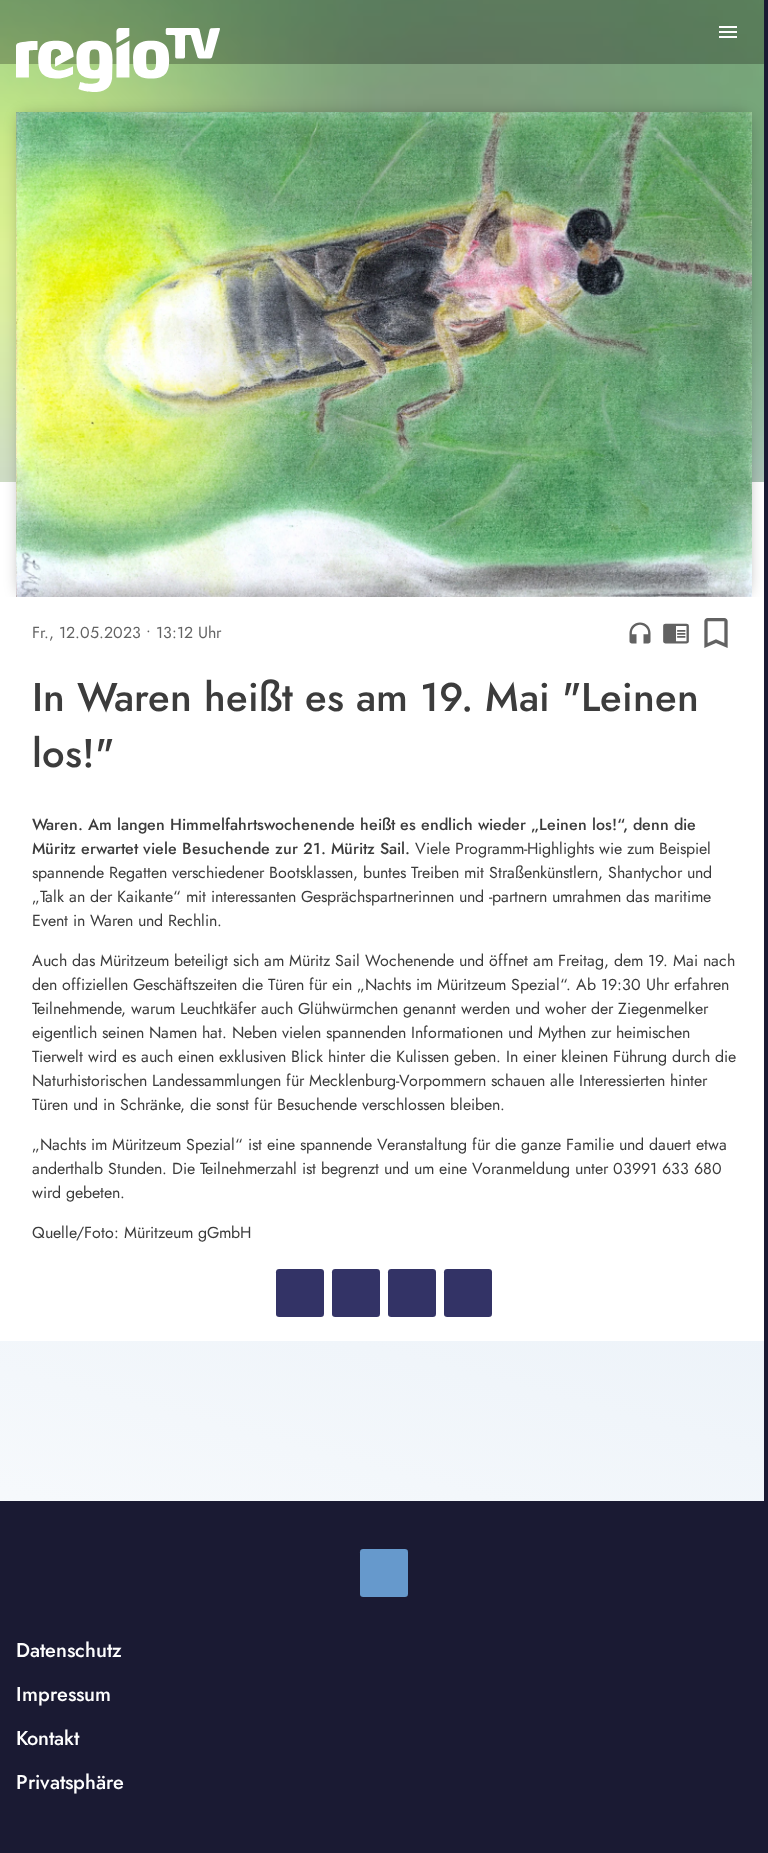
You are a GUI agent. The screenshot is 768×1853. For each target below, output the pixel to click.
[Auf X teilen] (356, 1293)
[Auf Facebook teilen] (300, 1293)
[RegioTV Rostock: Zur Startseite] (118, 60)
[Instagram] (384, 1573)
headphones (640, 633)
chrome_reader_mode (676, 633)
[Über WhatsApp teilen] (412, 1293)
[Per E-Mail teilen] (468, 1293)
